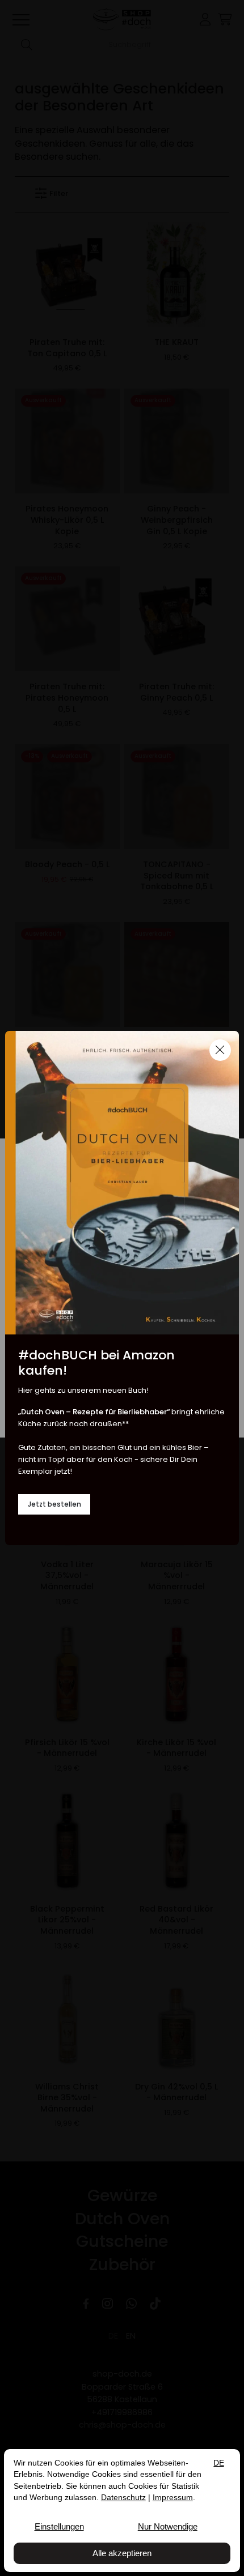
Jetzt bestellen (54, 1504)
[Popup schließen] (220, 1050)
